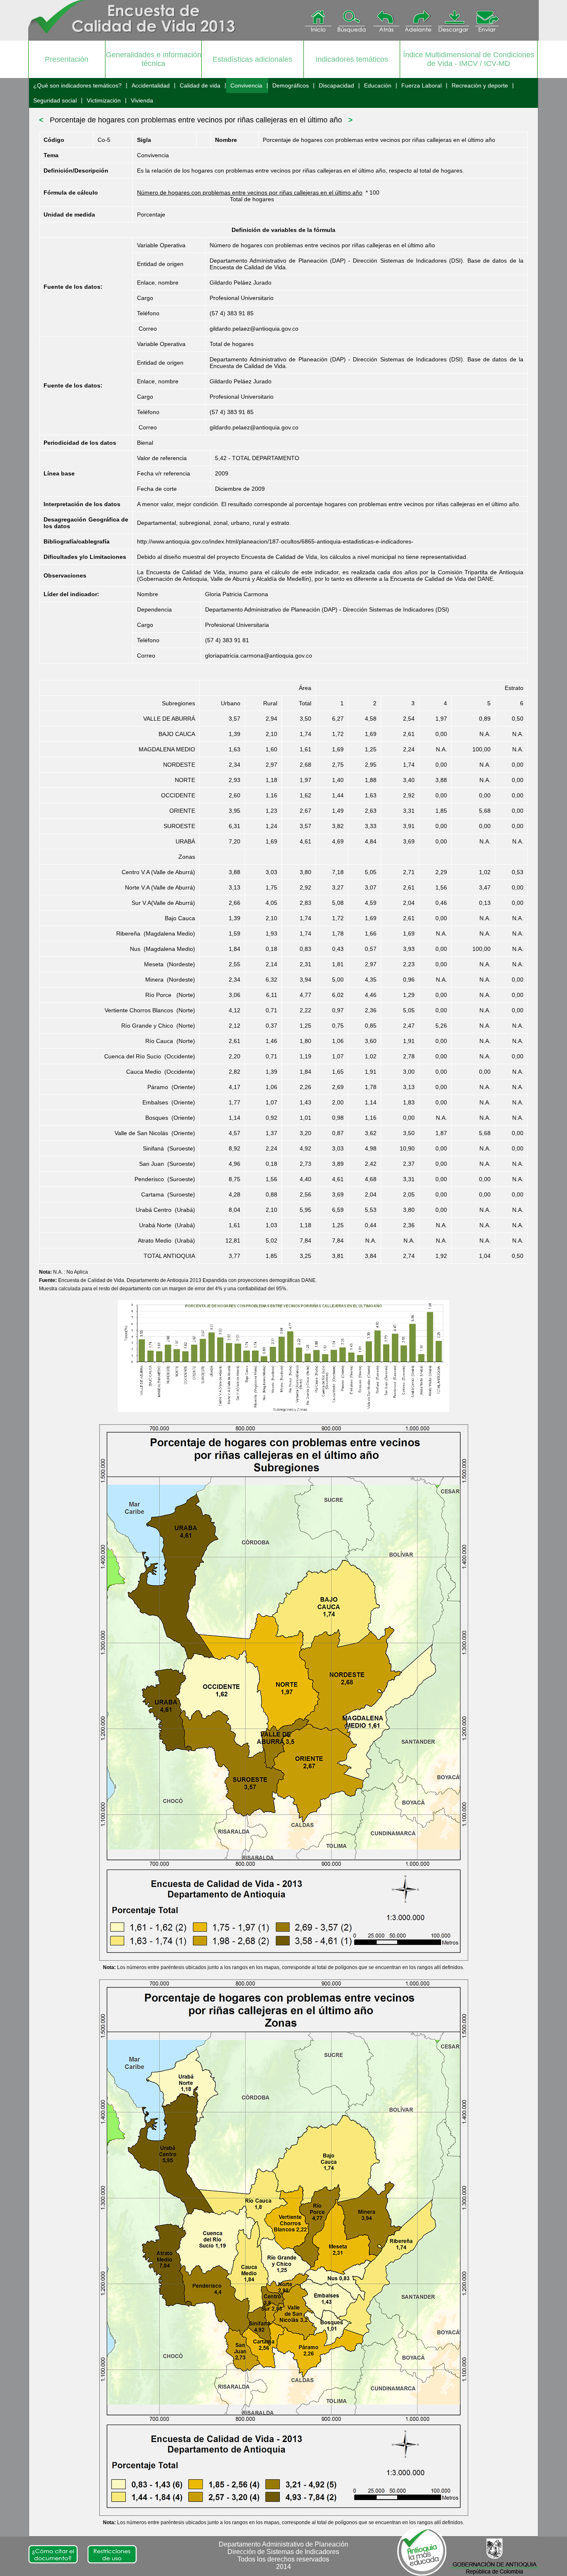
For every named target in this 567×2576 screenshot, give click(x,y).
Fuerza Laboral (422, 85)
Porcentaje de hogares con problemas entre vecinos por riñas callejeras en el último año (196, 120)
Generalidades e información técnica (154, 59)
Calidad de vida (200, 85)
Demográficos (291, 85)
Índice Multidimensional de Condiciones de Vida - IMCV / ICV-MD (469, 59)
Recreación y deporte (480, 85)
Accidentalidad (151, 85)
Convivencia (246, 85)
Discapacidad (336, 85)
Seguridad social (55, 100)
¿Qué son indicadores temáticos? (77, 85)
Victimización (104, 100)
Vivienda (142, 100)
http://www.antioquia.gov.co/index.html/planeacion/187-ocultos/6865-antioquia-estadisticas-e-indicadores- (275, 541)
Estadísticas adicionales (252, 59)
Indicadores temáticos (352, 59)
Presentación (67, 59)
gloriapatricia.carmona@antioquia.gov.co (259, 656)
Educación (378, 85)
